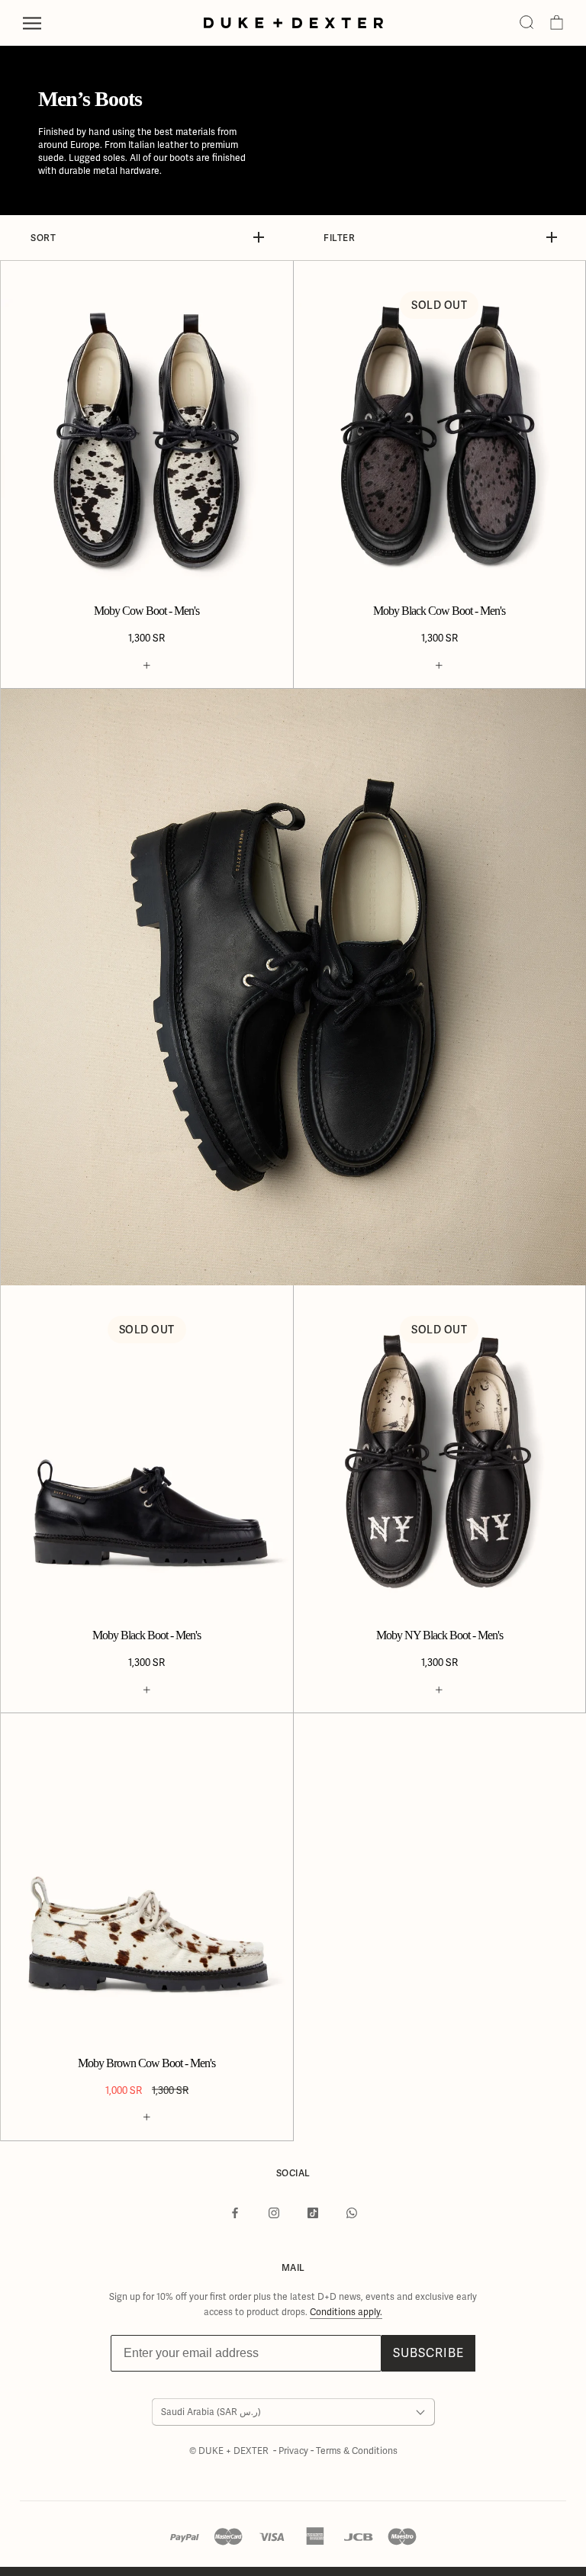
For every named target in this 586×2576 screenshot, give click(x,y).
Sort (43, 238)
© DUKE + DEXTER (230, 2451)
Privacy (295, 2451)
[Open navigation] (32, 23)
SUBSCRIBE (428, 2353)
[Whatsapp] (352, 2213)
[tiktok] (313, 2213)
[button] (526, 23)
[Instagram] (274, 2213)
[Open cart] (557, 23)
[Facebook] (235, 2213)
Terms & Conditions (357, 2451)
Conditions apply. (346, 2312)
